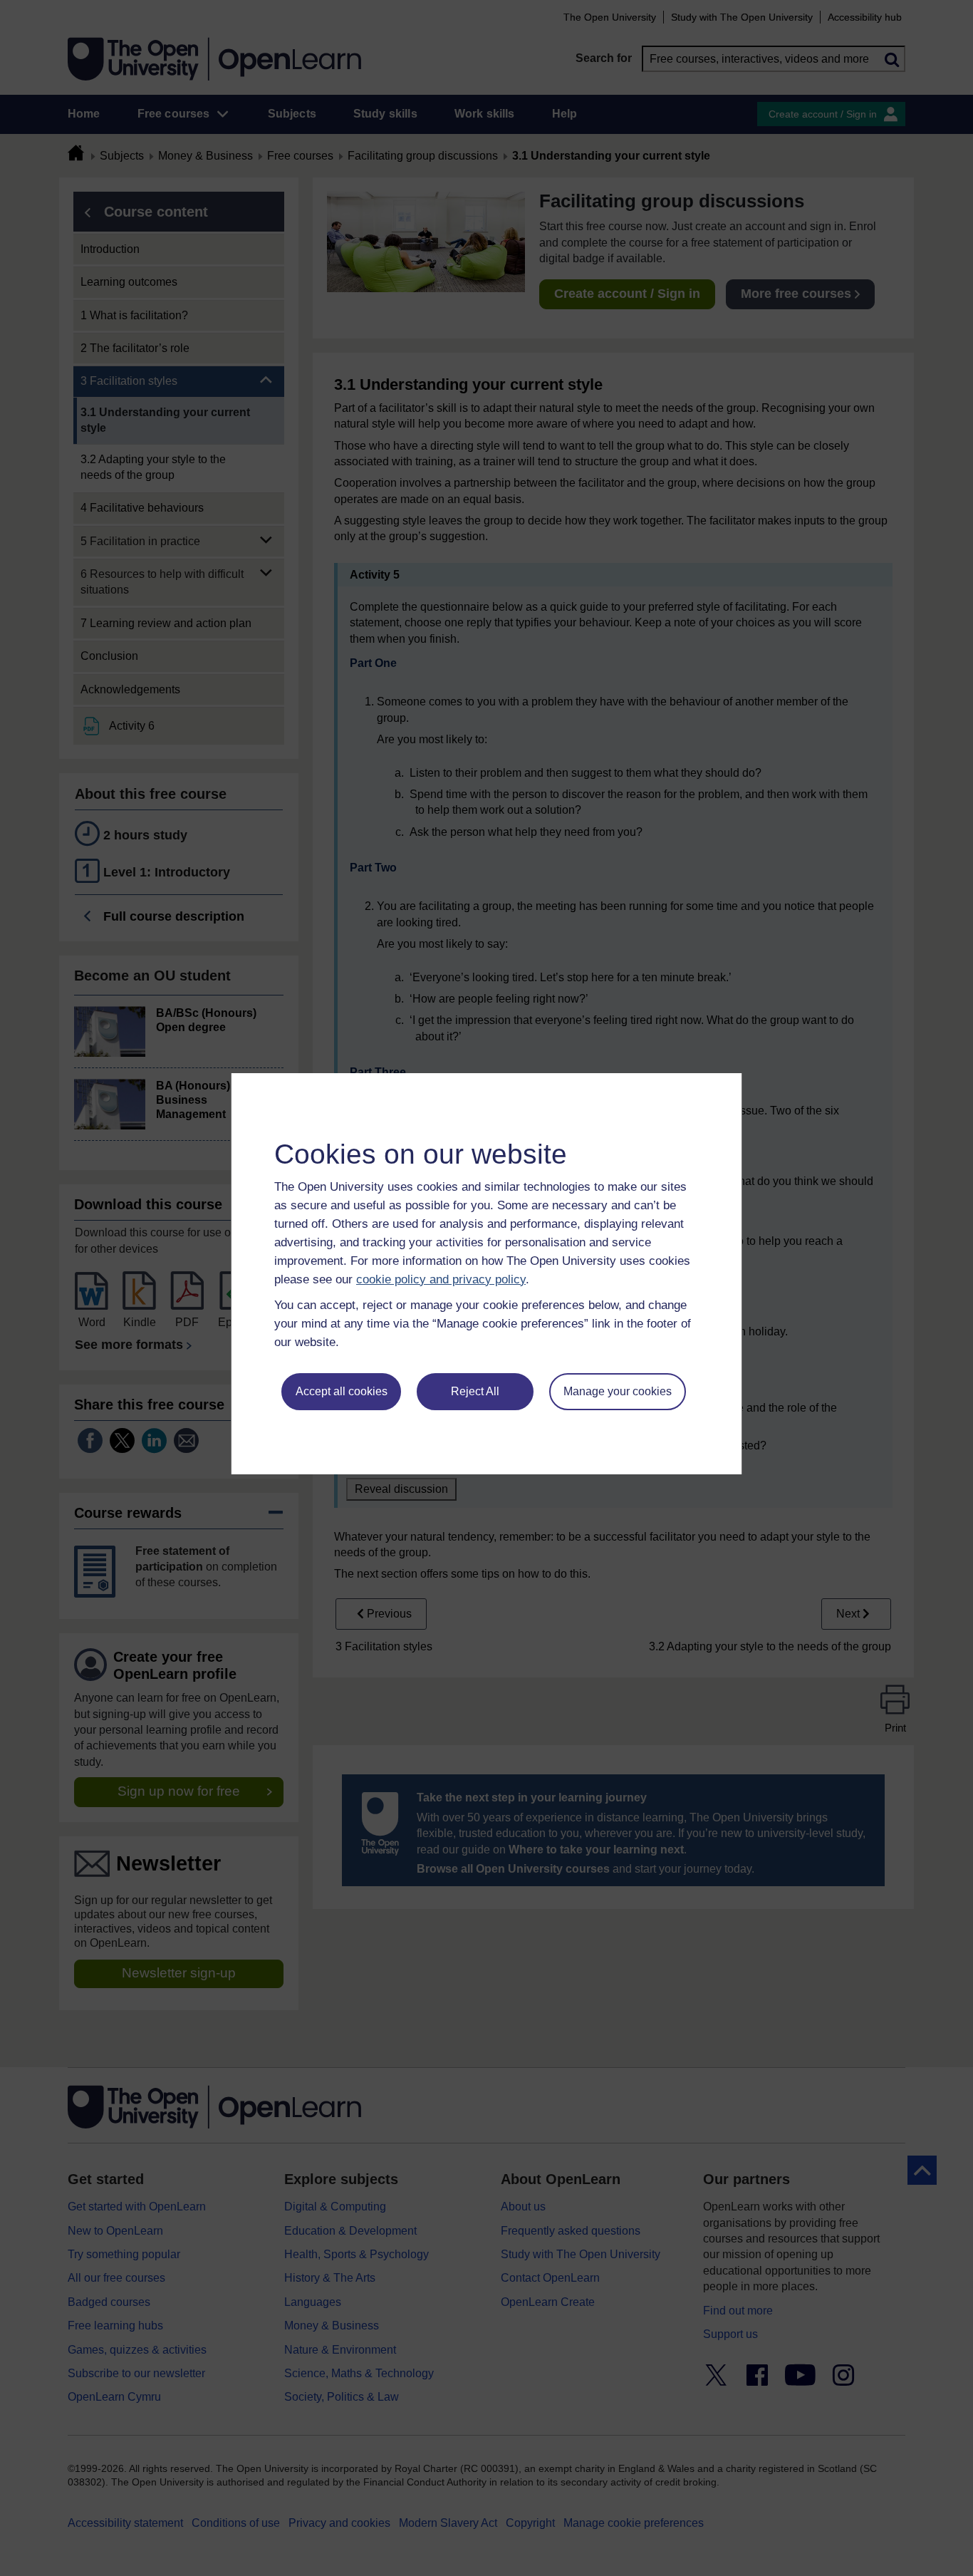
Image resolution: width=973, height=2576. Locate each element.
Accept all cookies (342, 1391)
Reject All (475, 1391)
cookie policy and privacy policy (441, 1279)
